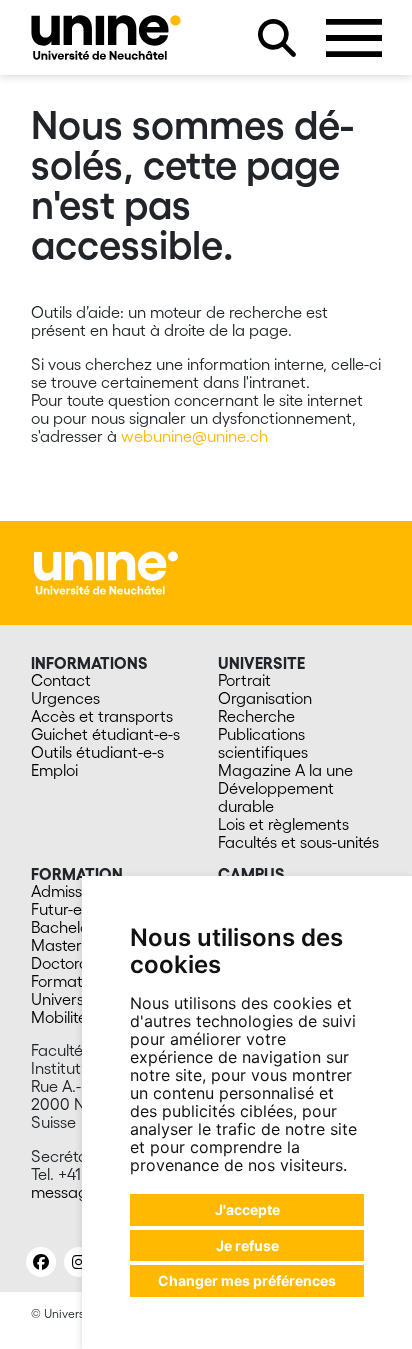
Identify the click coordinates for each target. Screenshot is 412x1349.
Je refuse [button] (247, 1245)
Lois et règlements (283, 824)
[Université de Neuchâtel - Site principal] (106, 571)
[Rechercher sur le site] (277, 38)
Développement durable (276, 797)
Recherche (256, 716)
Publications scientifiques (263, 743)
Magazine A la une (285, 770)
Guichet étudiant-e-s (105, 734)
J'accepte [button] (247, 1209)
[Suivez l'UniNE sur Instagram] (79, 1262)
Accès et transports (102, 716)
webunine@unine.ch (194, 436)
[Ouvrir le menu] (354, 38)
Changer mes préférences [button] (247, 1280)
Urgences (65, 698)
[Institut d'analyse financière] (106, 37)
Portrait (244, 680)
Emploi (54, 770)
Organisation (265, 698)
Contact (61, 680)
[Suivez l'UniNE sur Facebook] (41, 1262)
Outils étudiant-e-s (97, 752)
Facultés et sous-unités (298, 842)
